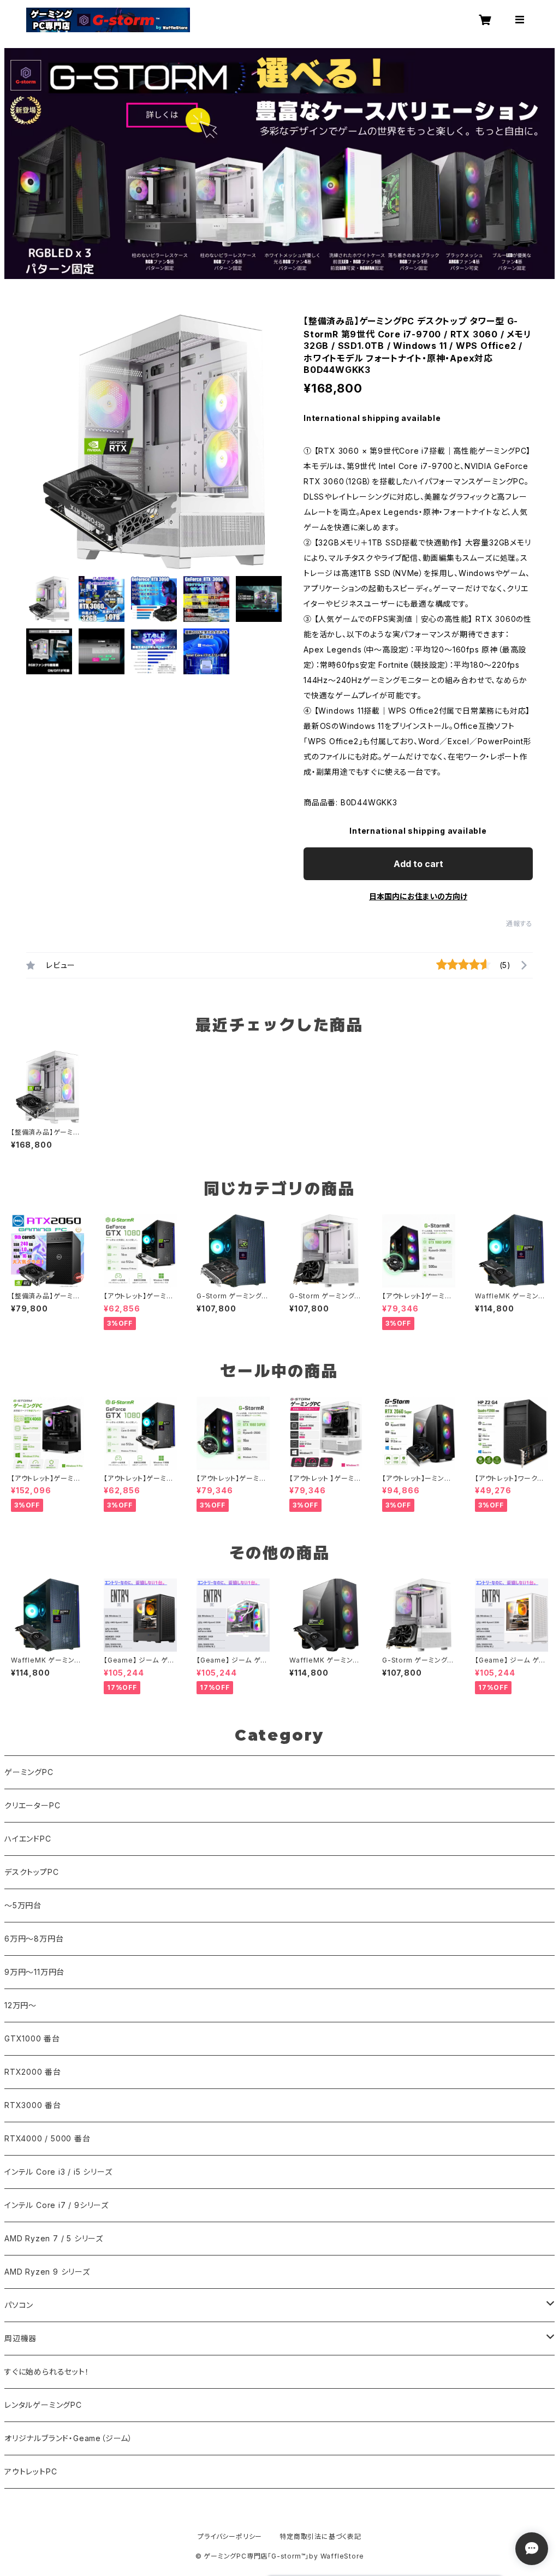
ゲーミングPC (29, 1772)
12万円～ (20, 2005)
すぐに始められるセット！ (47, 2372)
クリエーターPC (32, 1805)
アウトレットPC (31, 2471)
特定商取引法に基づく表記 (320, 2536)
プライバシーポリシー (230, 2536)
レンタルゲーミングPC (43, 2405)
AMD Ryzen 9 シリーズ (47, 2272)
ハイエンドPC (28, 1839)
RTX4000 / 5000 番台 (47, 2138)
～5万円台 (23, 1905)
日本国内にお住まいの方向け (418, 896)
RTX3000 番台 (33, 2105)
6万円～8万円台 (34, 1939)
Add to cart (418, 864)
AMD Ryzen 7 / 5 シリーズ (54, 2238)
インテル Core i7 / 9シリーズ (57, 2205)
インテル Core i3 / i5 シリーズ (58, 2172)
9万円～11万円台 (34, 1972)
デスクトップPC (31, 1872)
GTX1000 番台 (32, 2038)
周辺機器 (20, 2338)
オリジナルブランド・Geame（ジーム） (69, 2438)
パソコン (19, 2305)
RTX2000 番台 (33, 2072)
